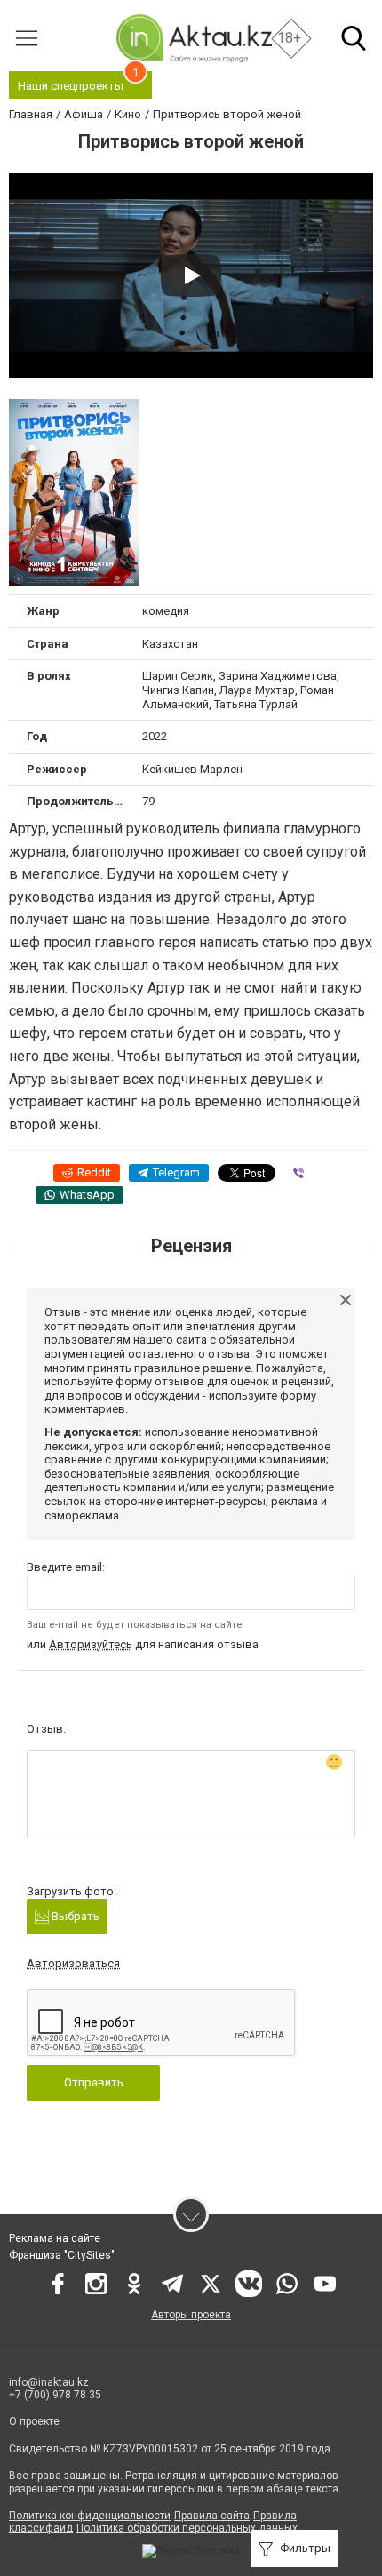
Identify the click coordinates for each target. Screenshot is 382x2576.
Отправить (94, 2082)
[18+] (194, 38)
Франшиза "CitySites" (62, 2255)
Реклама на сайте (55, 2238)
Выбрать (74, 1916)
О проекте (34, 2421)
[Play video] (191, 275)
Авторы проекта (191, 2315)
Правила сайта (212, 2516)
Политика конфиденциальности (90, 2516)
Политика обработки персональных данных (187, 2528)
